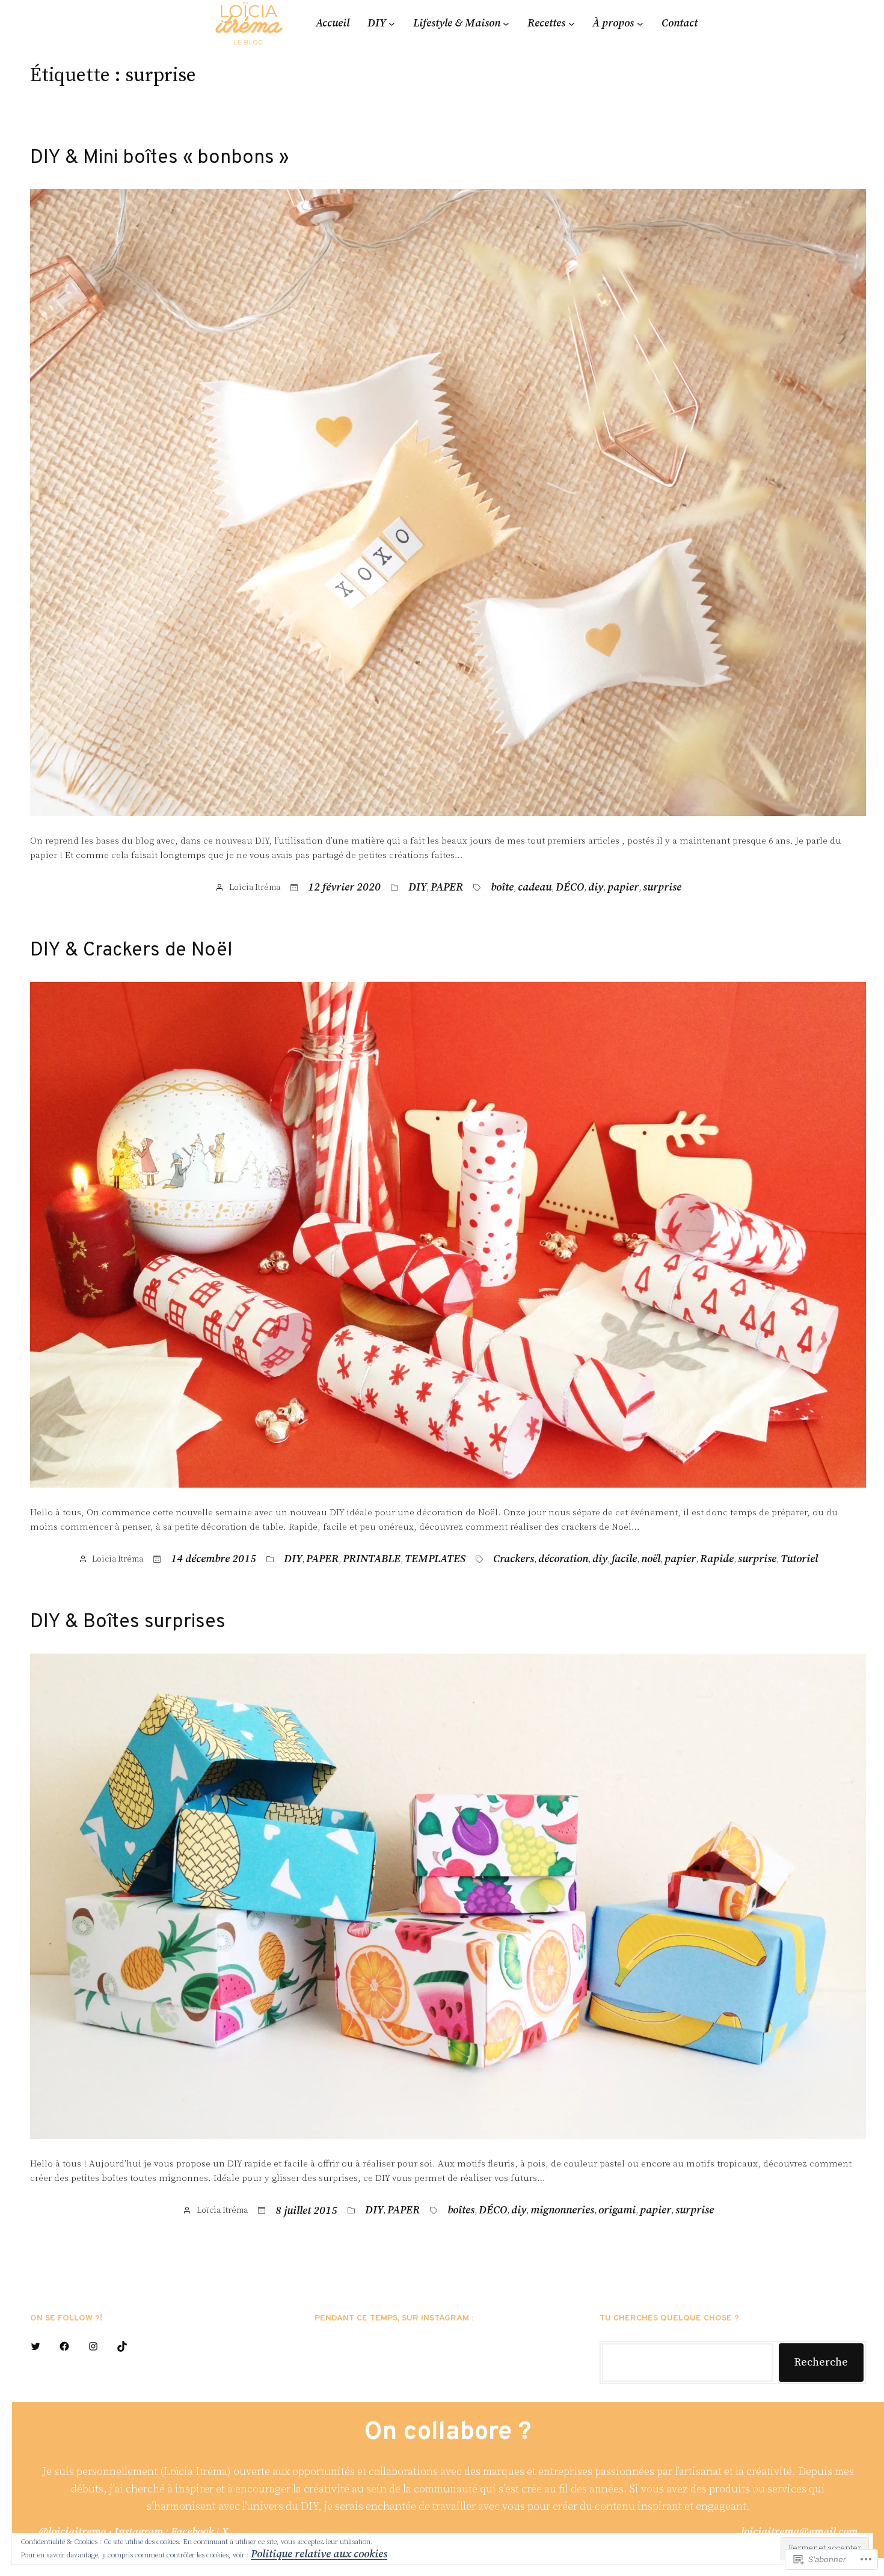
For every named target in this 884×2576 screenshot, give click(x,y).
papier (623, 888)
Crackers (514, 1559)
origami (617, 2210)
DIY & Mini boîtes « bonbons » (159, 158)
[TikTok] (122, 2346)
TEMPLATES (435, 1559)
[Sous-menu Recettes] (572, 23)
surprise (662, 888)
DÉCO (570, 888)
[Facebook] (64, 2346)
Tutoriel (799, 1559)
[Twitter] (35, 2346)
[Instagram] (93, 2346)
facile (624, 1559)
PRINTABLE (372, 1559)
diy (596, 888)
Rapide (717, 1559)
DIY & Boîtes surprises (128, 1622)
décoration (563, 1559)
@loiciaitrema (72, 2532)
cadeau (535, 888)
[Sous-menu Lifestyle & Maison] (506, 23)
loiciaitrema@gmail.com (799, 2532)
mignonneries (562, 2210)
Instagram (139, 2532)
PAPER (447, 888)
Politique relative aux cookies (319, 2554)
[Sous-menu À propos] (640, 23)
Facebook (192, 2532)
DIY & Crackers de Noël (131, 951)
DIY (417, 888)
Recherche (821, 2362)
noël (651, 1559)
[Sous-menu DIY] (392, 23)
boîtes (461, 2210)
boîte (502, 888)
